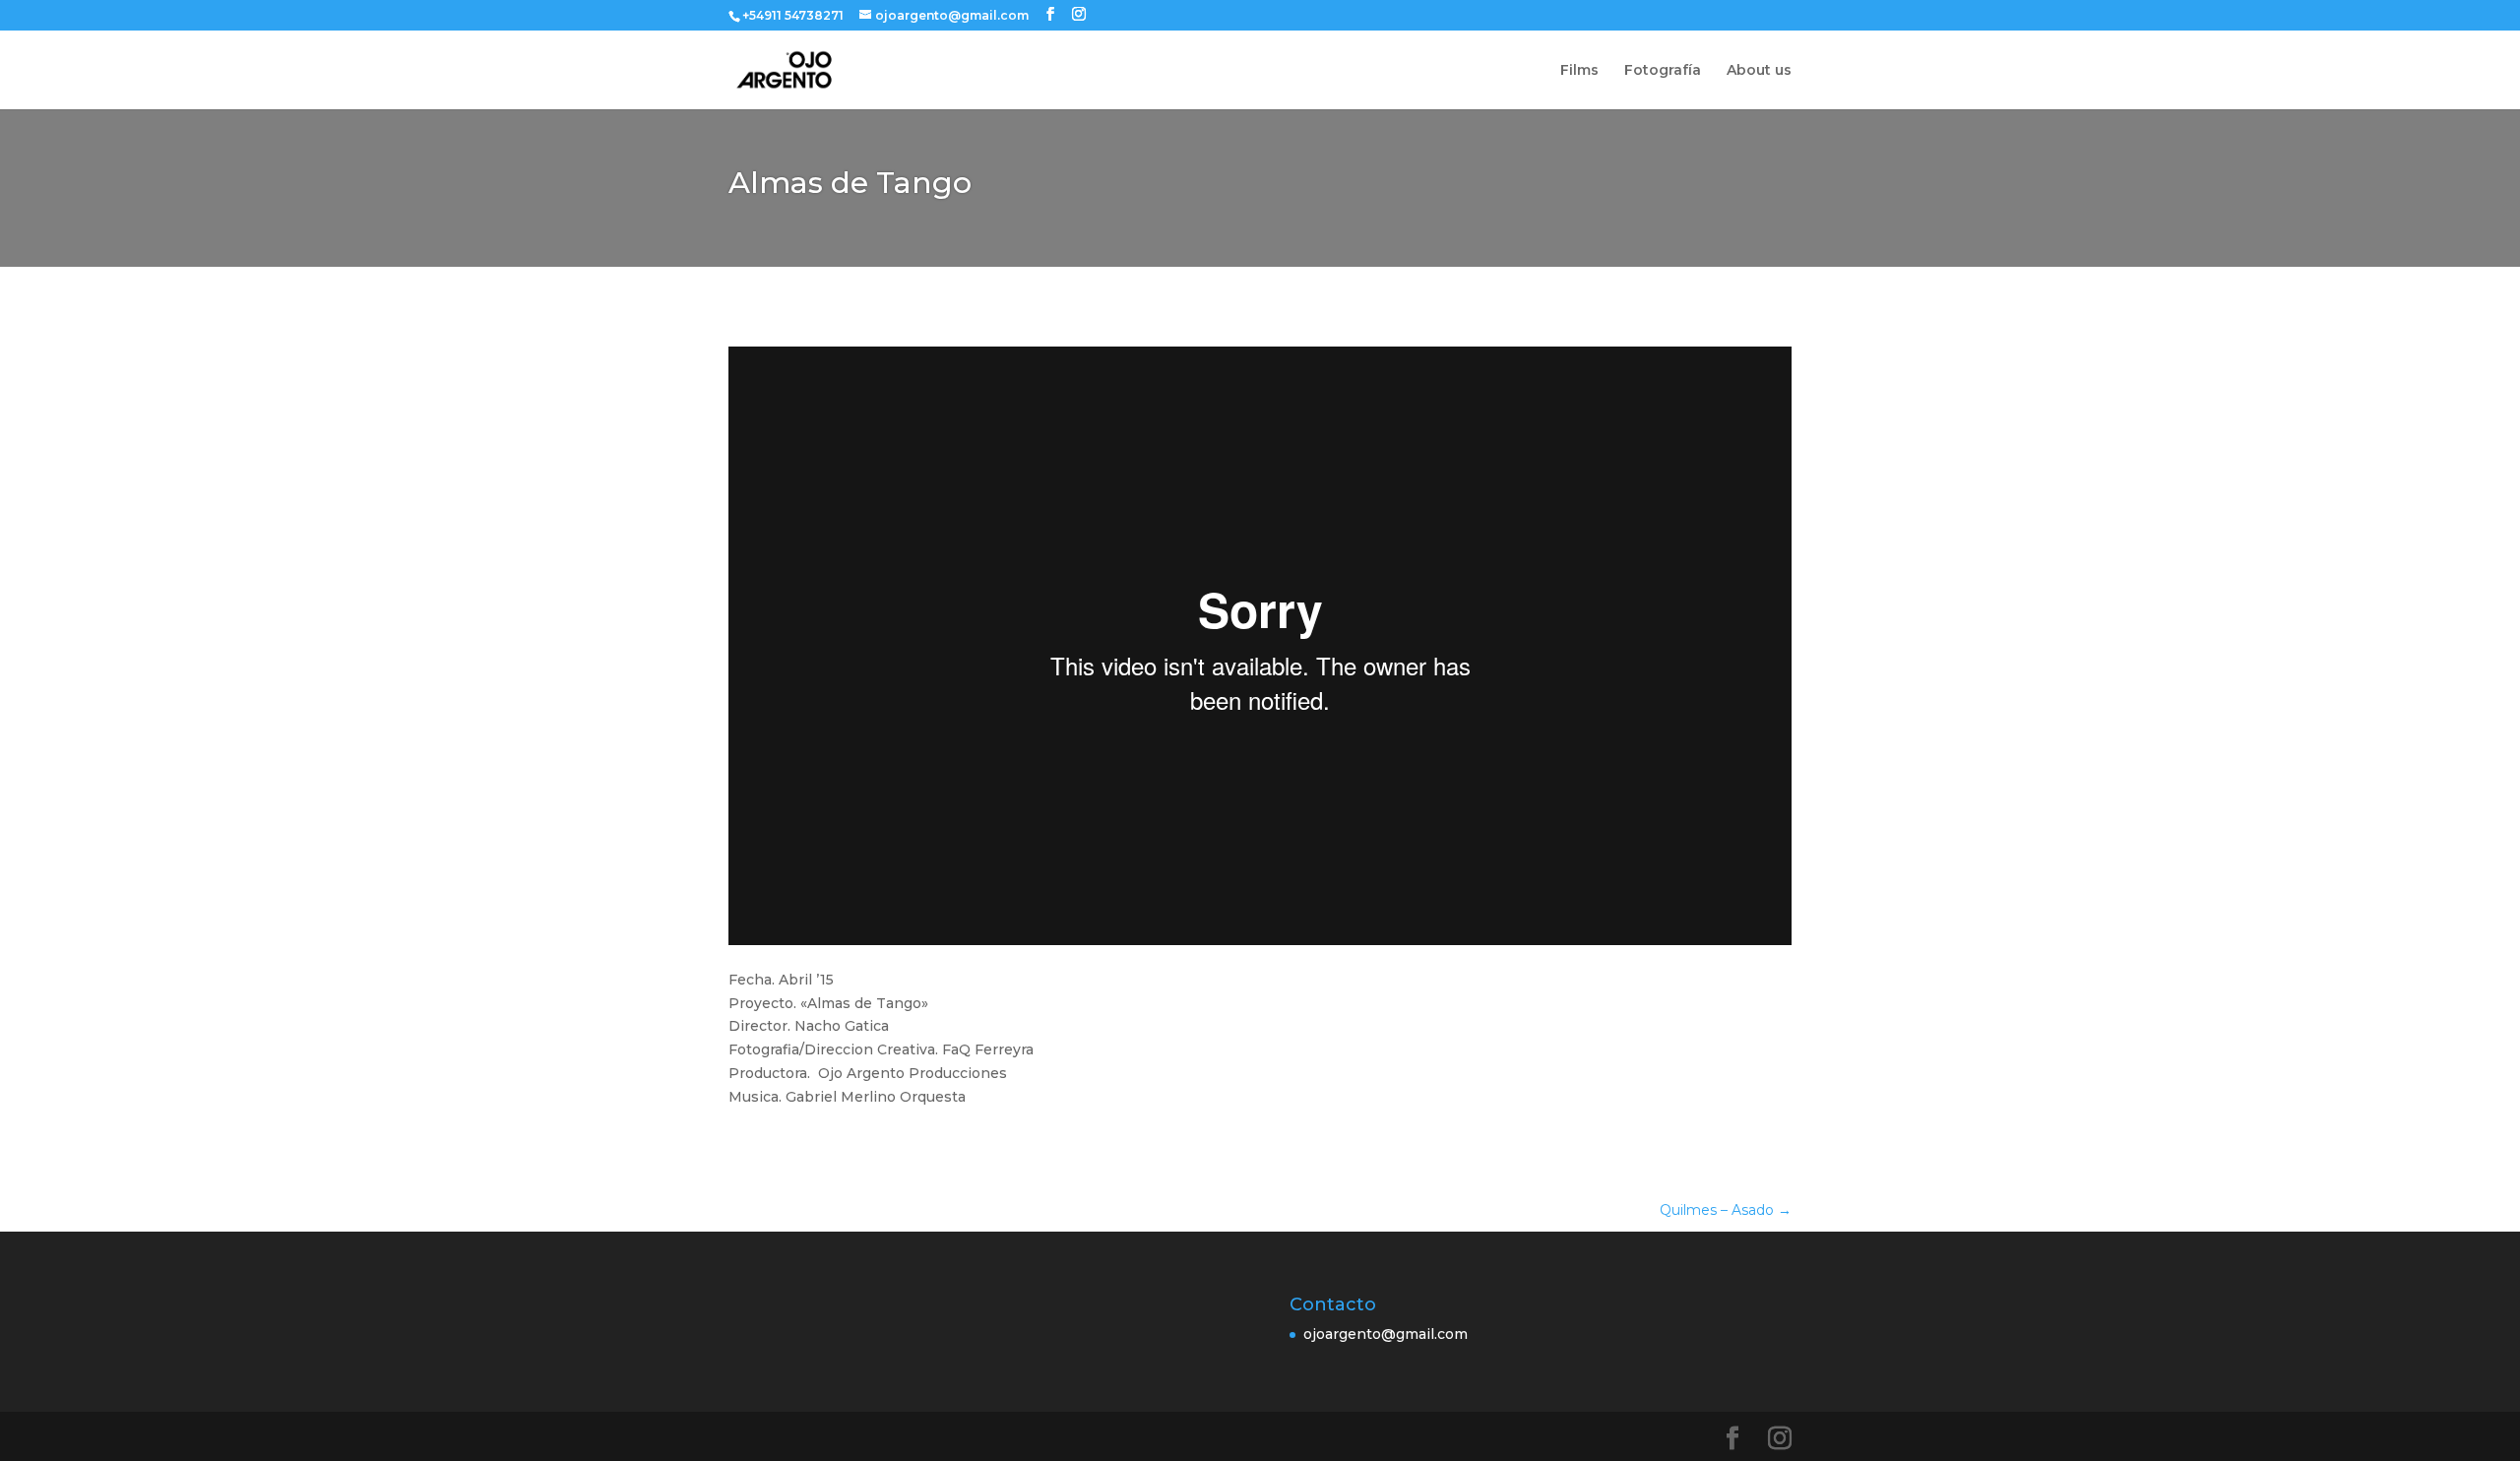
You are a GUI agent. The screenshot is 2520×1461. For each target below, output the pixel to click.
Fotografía (1663, 71)
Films (1579, 71)
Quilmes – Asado (1726, 1210)
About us (1759, 71)
